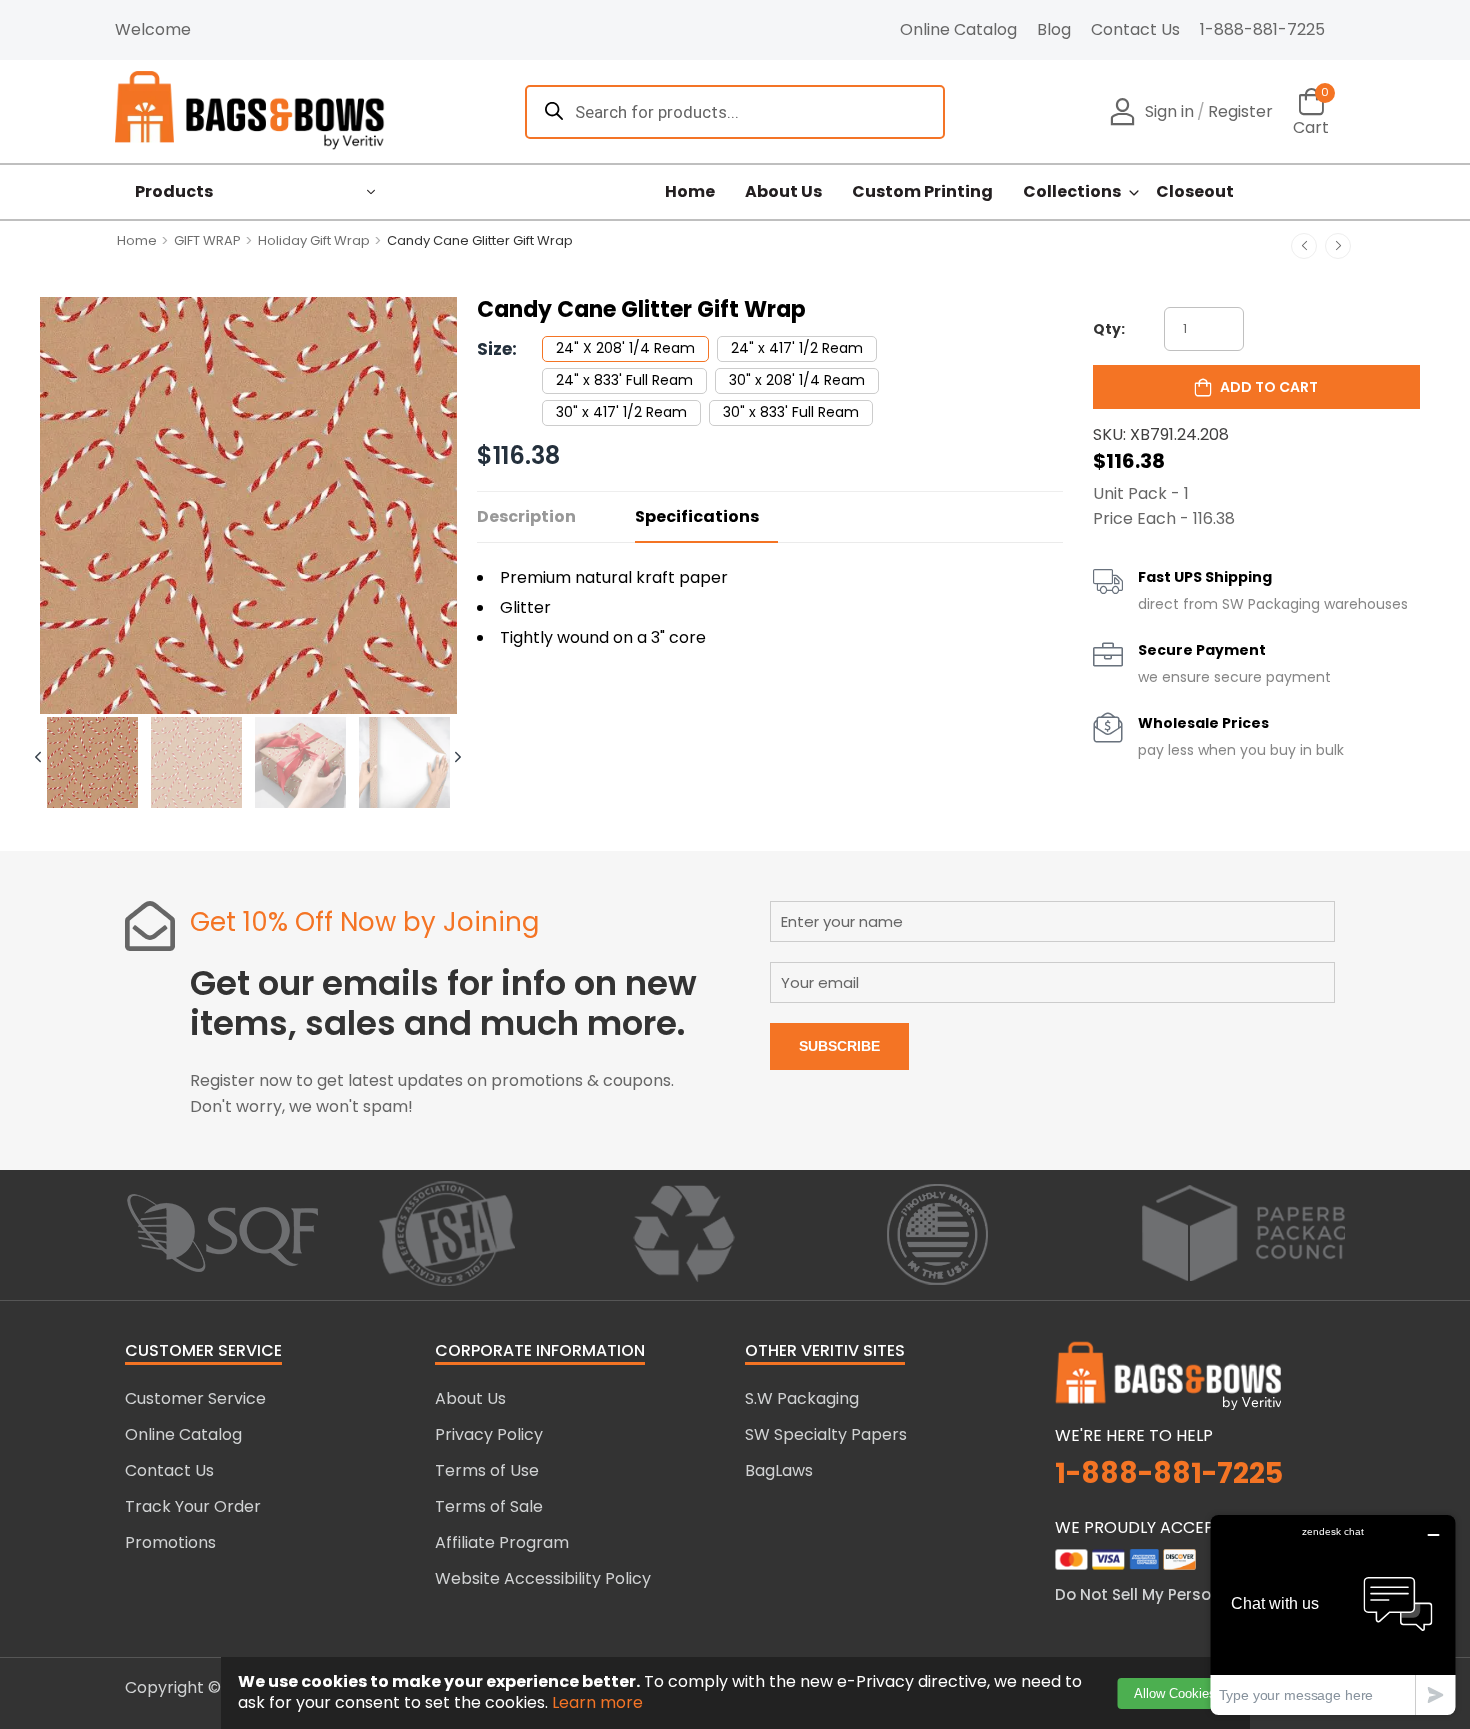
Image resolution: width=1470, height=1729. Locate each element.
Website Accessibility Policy (543, 1578)
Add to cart (1269, 387)
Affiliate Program (502, 1542)
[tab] (92, 764)
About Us (783, 192)
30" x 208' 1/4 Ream (797, 380)
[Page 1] (92, 764)
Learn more (597, 1702)
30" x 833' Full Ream (791, 412)
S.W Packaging (802, 1398)
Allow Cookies (1175, 1693)
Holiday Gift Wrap (314, 240)
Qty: (1109, 329)
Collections (1072, 192)
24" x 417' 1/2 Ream (797, 348)
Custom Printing (922, 192)
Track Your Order (193, 1506)
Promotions (170, 1542)
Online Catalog (958, 29)
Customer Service (195, 1398)
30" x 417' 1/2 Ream (621, 412)
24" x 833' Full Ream (624, 380)
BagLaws (779, 1470)
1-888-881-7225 (1262, 29)
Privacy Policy (489, 1434)
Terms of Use (487, 1470)
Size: (497, 349)
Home (690, 192)
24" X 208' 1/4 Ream (625, 348)
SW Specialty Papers (826, 1434)
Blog (1054, 29)
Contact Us (1135, 29)
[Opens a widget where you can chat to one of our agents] (1333, 1614)
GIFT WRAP (207, 240)
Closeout (1195, 192)
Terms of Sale (489, 1506)
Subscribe (839, 1046)
